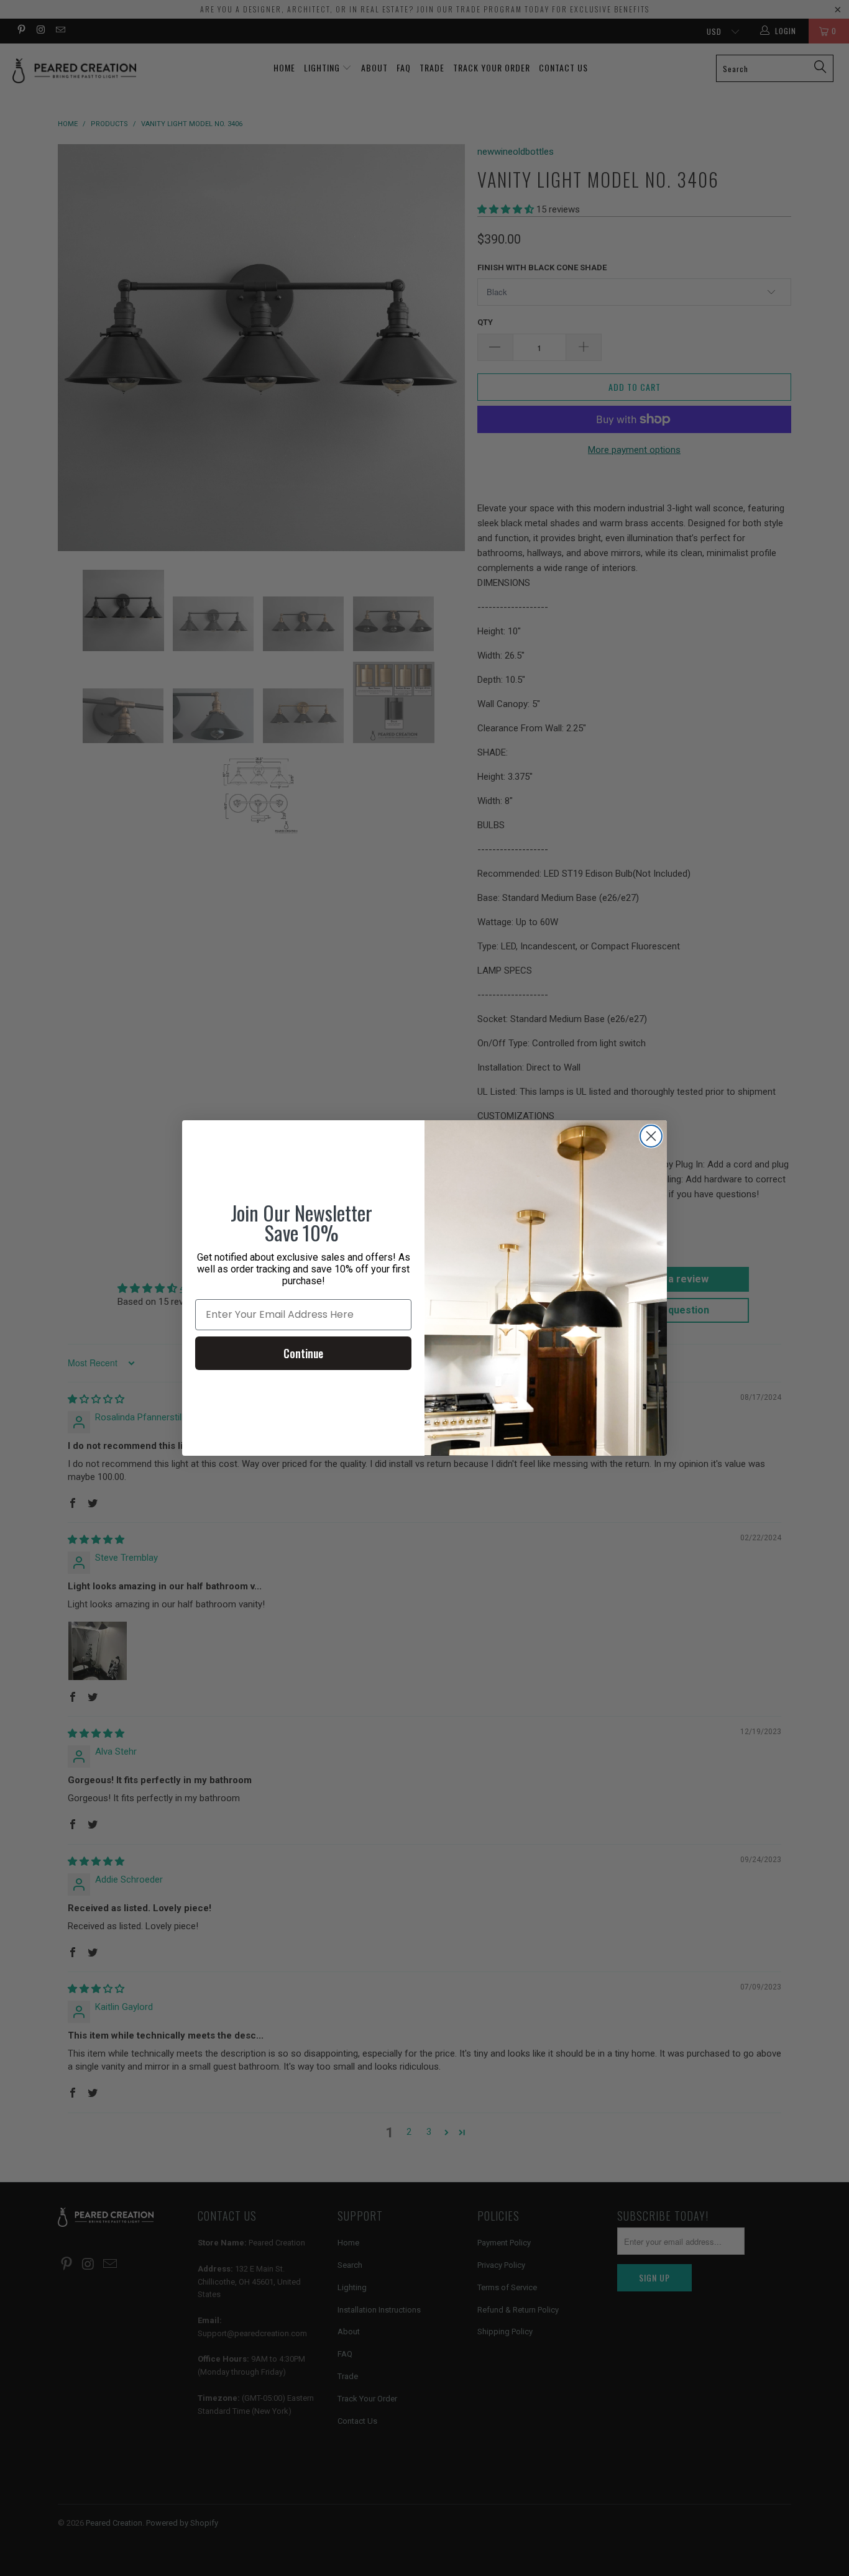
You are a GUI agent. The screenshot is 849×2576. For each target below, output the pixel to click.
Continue (303, 1353)
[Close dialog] (651, 1136)
